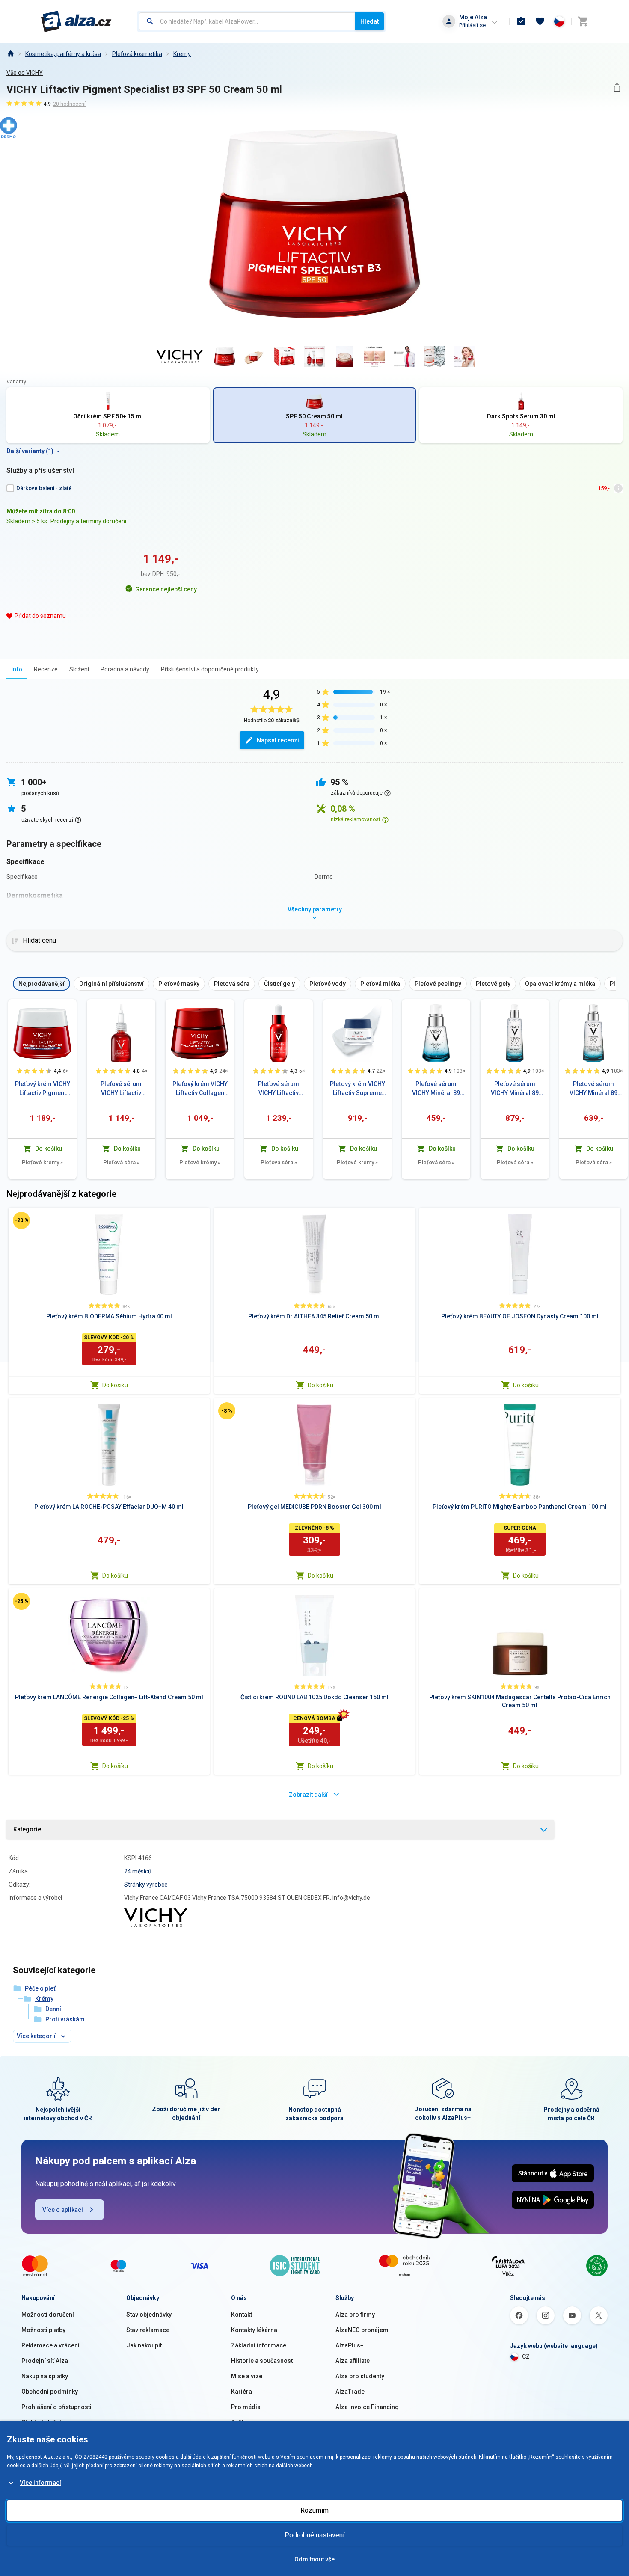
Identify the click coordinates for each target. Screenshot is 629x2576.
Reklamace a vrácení (50, 2345)
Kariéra (242, 2392)
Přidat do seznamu (40, 616)
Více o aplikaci (63, 2210)
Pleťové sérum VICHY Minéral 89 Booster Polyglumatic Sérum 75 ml (515, 1089)
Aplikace (243, 2422)
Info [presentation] (17, 669)
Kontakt (242, 2315)
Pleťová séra (121, 1162)
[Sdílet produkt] (617, 88)
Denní (53, 2009)
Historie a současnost (262, 2361)
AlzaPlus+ (350, 2345)
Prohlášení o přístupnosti (56, 2407)
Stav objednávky (149, 2315)
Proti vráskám (65, 2019)
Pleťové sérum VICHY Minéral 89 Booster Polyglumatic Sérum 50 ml (593, 1089)
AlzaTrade (350, 2392)
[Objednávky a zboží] (521, 21)
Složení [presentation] (79, 669)
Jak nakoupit (144, 2345)
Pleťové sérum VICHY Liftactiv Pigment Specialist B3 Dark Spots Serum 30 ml (121, 1089)
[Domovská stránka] (10, 54)
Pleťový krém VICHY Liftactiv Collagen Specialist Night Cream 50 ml (200, 1089)
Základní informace (259, 2345)
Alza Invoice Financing (367, 2407)
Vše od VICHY (25, 73)
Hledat (369, 21)
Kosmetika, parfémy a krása (63, 54)
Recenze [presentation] (46, 669)
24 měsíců (138, 1871)
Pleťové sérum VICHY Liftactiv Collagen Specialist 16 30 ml (279, 1089)
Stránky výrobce (146, 1885)
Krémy (182, 54)
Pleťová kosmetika (137, 54)
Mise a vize (247, 2376)
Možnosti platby (43, 2330)
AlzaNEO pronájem (362, 2330)
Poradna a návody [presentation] (125, 669)
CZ (526, 2356)
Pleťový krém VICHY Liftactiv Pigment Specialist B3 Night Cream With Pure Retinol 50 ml (43, 1089)
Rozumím (314, 2510)
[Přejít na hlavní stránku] (76, 21)
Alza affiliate (353, 2361)
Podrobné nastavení (314, 2535)
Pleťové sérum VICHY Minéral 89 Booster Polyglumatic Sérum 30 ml (436, 1089)
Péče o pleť (40, 1988)
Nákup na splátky (45, 2376)
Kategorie (27, 1829)
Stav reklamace (148, 2330)
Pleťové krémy (42, 1162)
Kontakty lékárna (254, 2330)
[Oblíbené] (540, 21)
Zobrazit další (308, 1795)
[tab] (17, 669)
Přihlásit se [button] (472, 25)
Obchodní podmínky (50, 2392)
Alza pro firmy (355, 2315)
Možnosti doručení (48, 2315)
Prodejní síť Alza (45, 2361)
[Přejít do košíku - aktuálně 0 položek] (583, 21)
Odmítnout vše (314, 2559)
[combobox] (247, 21)
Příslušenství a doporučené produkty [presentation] (210, 669)
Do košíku (115, 1385)
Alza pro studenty (360, 2376)
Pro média (246, 2407)
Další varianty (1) (30, 451)
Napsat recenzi (278, 740)
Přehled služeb (42, 2422)
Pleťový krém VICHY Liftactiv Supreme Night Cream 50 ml (358, 1089)
